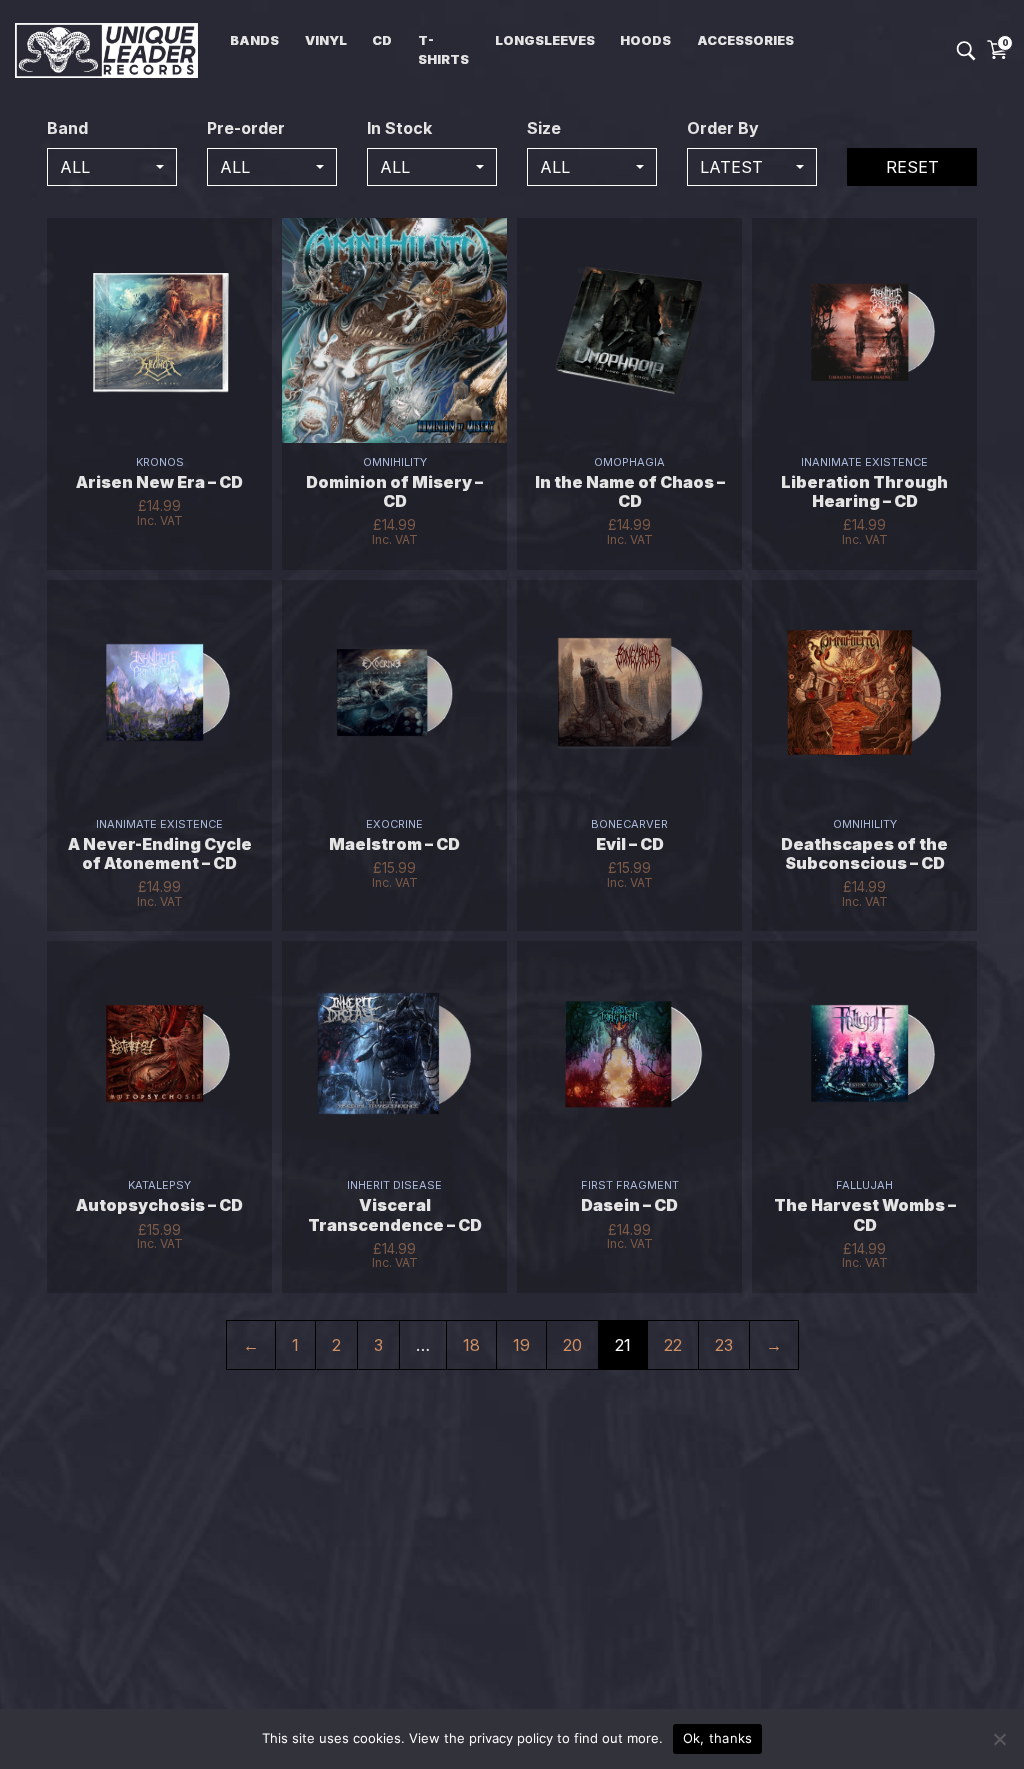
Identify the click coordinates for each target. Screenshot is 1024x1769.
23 (724, 1345)
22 (673, 1345)
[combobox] (112, 167)
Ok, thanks (718, 1738)
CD (382, 40)
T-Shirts (443, 50)
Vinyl (326, 40)
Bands (254, 40)
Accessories (745, 40)
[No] (999, 1739)
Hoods (645, 40)
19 (521, 1345)
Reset (912, 167)
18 (471, 1345)
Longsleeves (545, 40)
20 (572, 1345)
